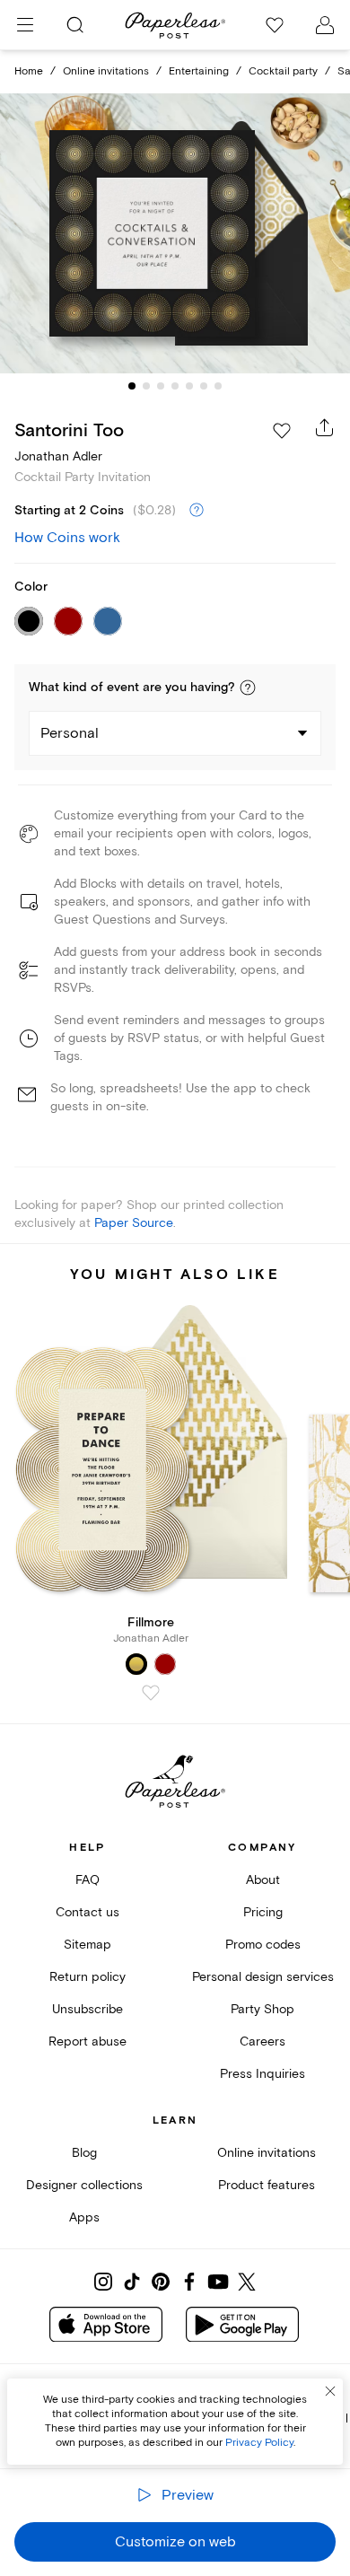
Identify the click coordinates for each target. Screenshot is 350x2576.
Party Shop (262, 2009)
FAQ (87, 1880)
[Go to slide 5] (189, 386)
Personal (70, 733)
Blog (84, 2153)
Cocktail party (283, 71)
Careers (262, 2042)
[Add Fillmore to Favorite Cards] (151, 1693)
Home (29, 71)
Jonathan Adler (58, 456)
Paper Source (134, 1223)
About (263, 1880)
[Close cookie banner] (330, 2391)
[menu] (25, 25)
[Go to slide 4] (175, 386)
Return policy (87, 1977)
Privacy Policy (259, 2443)
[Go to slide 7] (218, 386)
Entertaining (199, 71)
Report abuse (87, 2042)
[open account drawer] (325, 25)
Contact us (87, 1912)
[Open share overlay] (325, 427)
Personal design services (263, 1977)
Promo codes (263, 1945)
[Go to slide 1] (132, 386)
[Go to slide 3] (161, 386)
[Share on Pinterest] (161, 2282)
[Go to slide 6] (204, 386)
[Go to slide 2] (146, 386)
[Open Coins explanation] (197, 511)
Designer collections (84, 2185)
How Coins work (67, 538)
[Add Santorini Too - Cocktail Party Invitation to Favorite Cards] (282, 431)
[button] (248, 688)
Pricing (263, 1912)
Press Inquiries (262, 2074)
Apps (84, 2217)
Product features (267, 2185)
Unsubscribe (87, 2009)
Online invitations (106, 71)
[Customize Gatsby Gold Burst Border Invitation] (175, 234)
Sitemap (87, 1945)
